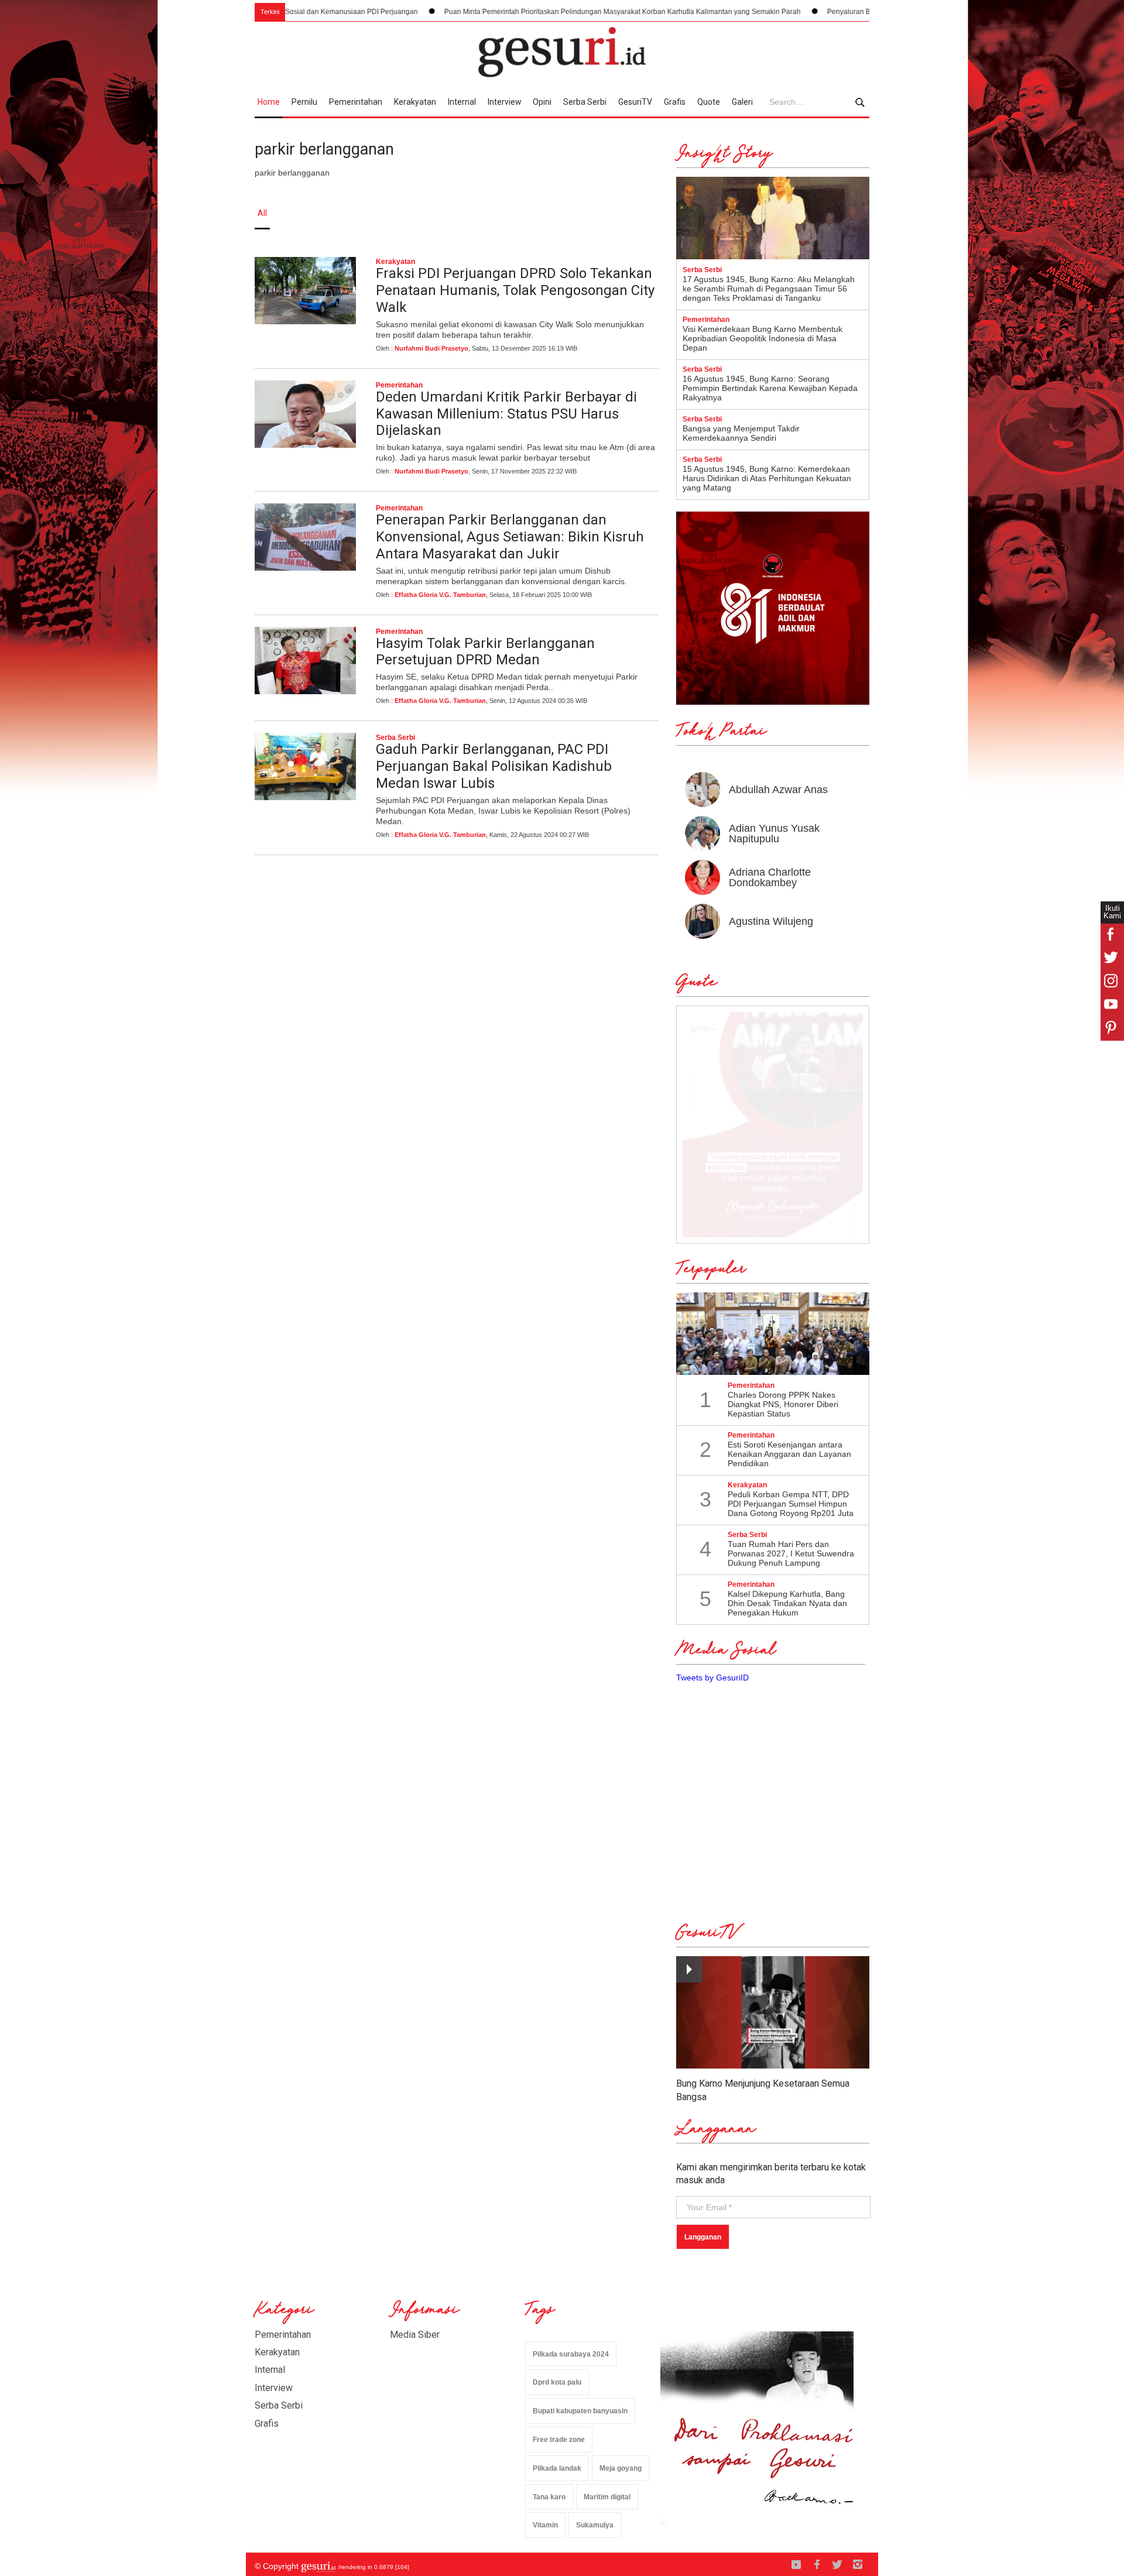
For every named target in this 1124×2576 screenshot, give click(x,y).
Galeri (742, 102)
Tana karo (549, 2497)
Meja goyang (621, 2468)
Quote (709, 102)
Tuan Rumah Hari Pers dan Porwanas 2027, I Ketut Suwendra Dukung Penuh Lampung (791, 1553)
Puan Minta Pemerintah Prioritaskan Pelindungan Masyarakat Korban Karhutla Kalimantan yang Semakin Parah (531, 12)
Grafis (675, 102)
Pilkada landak (557, 2468)
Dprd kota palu (557, 2382)
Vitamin (545, 2525)
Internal (462, 102)
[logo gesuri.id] (562, 52)
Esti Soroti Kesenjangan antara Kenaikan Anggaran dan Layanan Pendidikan (789, 1454)
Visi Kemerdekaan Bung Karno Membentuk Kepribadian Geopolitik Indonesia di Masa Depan (763, 338)
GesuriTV (635, 102)
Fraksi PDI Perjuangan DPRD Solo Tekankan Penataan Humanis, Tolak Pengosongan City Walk (515, 290)
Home (269, 102)
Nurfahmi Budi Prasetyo (431, 348)
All (262, 213)
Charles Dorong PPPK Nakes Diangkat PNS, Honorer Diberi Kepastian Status (783, 1404)
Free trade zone (559, 2440)
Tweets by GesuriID (712, 1678)
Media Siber (415, 2335)
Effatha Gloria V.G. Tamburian (440, 595)
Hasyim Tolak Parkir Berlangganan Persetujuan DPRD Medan (485, 652)
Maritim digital (607, 2497)
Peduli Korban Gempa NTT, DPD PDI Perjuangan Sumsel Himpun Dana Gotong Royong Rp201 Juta (791, 1504)
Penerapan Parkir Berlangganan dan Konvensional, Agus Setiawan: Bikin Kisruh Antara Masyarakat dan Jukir (510, 537)
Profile (741, 213)
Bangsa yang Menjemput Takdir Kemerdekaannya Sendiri (741, 433)
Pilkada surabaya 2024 (571, 2354)
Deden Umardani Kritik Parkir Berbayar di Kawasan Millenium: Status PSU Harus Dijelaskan (506, 414)
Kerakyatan (415, 102)
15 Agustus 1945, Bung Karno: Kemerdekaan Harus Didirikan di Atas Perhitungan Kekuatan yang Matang (767, 478)
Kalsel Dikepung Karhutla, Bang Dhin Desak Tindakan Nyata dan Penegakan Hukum (787, 1603)
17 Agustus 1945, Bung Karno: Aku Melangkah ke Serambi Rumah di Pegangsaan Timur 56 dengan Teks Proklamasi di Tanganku (769, 289)
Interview (505, 102)
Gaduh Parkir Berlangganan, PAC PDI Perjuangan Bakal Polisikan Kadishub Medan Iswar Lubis (494, 766)
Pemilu (304, 102)
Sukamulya (595, 2525)
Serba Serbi (585, 102)
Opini (542, 102)
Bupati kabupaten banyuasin (580, 2411)
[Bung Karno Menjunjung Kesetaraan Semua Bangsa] (773, 2013)
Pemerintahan (356, 102)
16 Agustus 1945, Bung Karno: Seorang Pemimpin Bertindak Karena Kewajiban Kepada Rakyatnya (770, 388)
